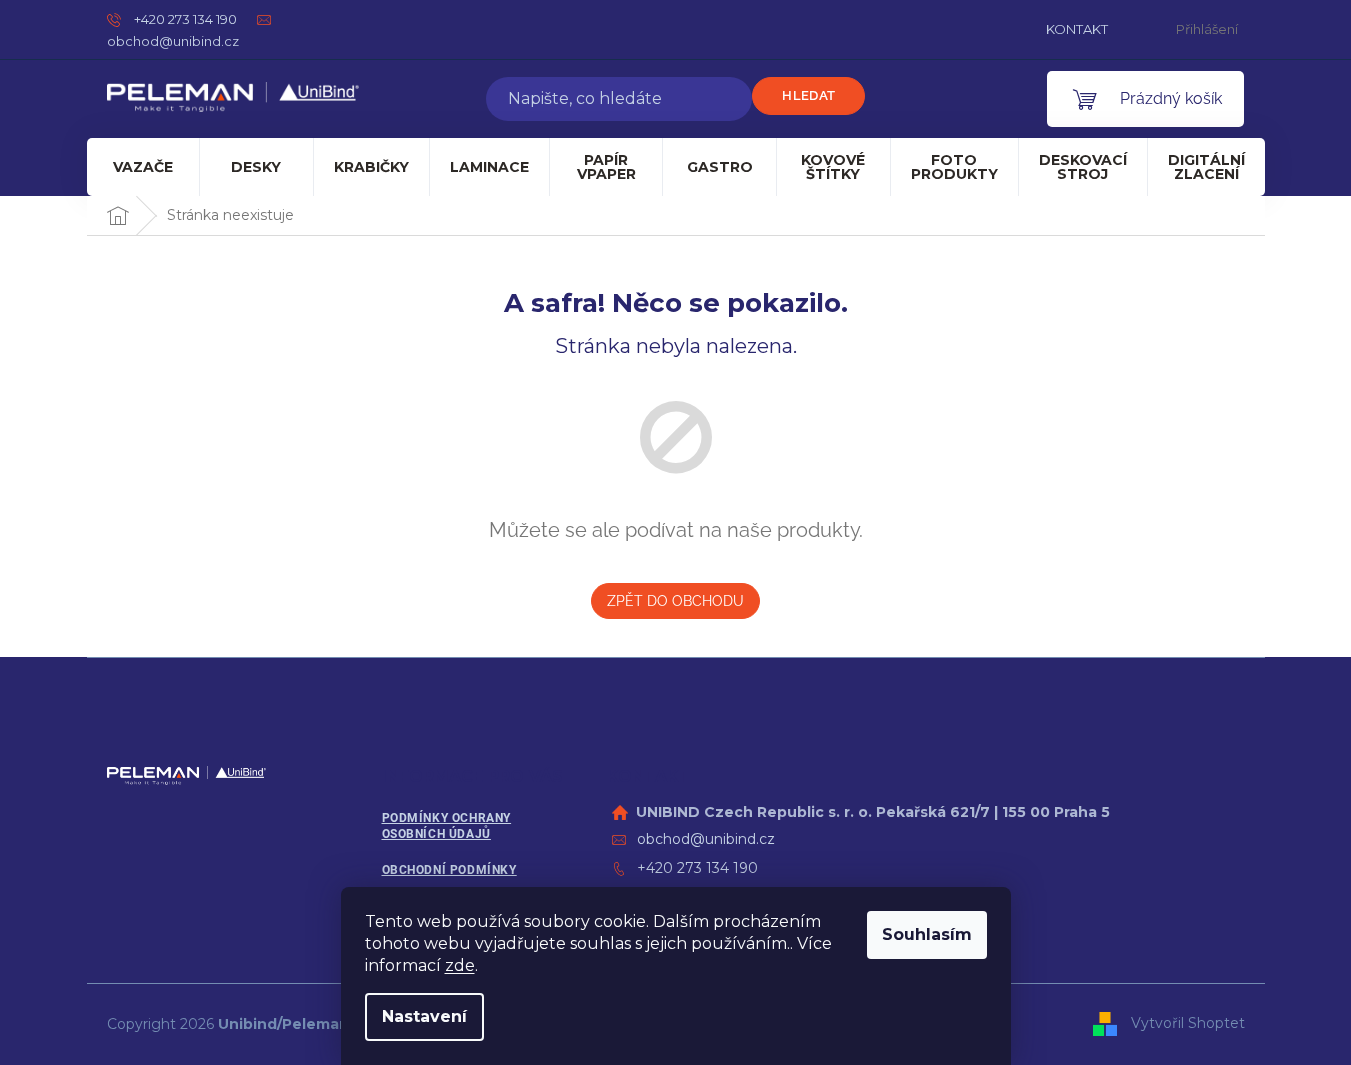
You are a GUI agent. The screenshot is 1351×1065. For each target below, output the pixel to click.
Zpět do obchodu (675, 601)
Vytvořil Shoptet (1188, 1023)
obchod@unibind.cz (706, 839)
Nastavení (424, 1016)
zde (460, 965)
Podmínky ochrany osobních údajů (447, 826)
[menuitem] (143, 167)
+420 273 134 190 (697, 868)
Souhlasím (927, 934)
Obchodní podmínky (449, 870)
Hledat (808, 95)
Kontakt (1077, 29)
